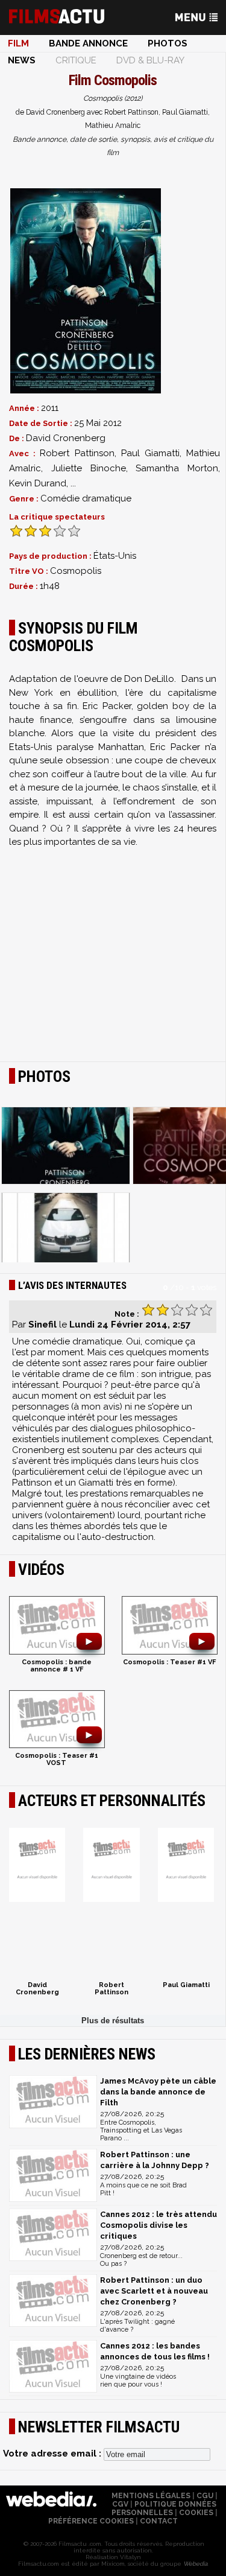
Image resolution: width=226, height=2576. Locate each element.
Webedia (195, 2564)
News (22, 60)
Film (18, 43)
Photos (168, 43)
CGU (205, 2496)
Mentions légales (151, 2496)
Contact (159, 2521)
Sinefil (42, 1325)
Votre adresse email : (53, 2454)
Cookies (196, 2513)
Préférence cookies (91, 2521)
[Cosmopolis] (86, 291)
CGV (120, 2504)
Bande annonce (88, 43)
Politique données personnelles (164, 2508)
